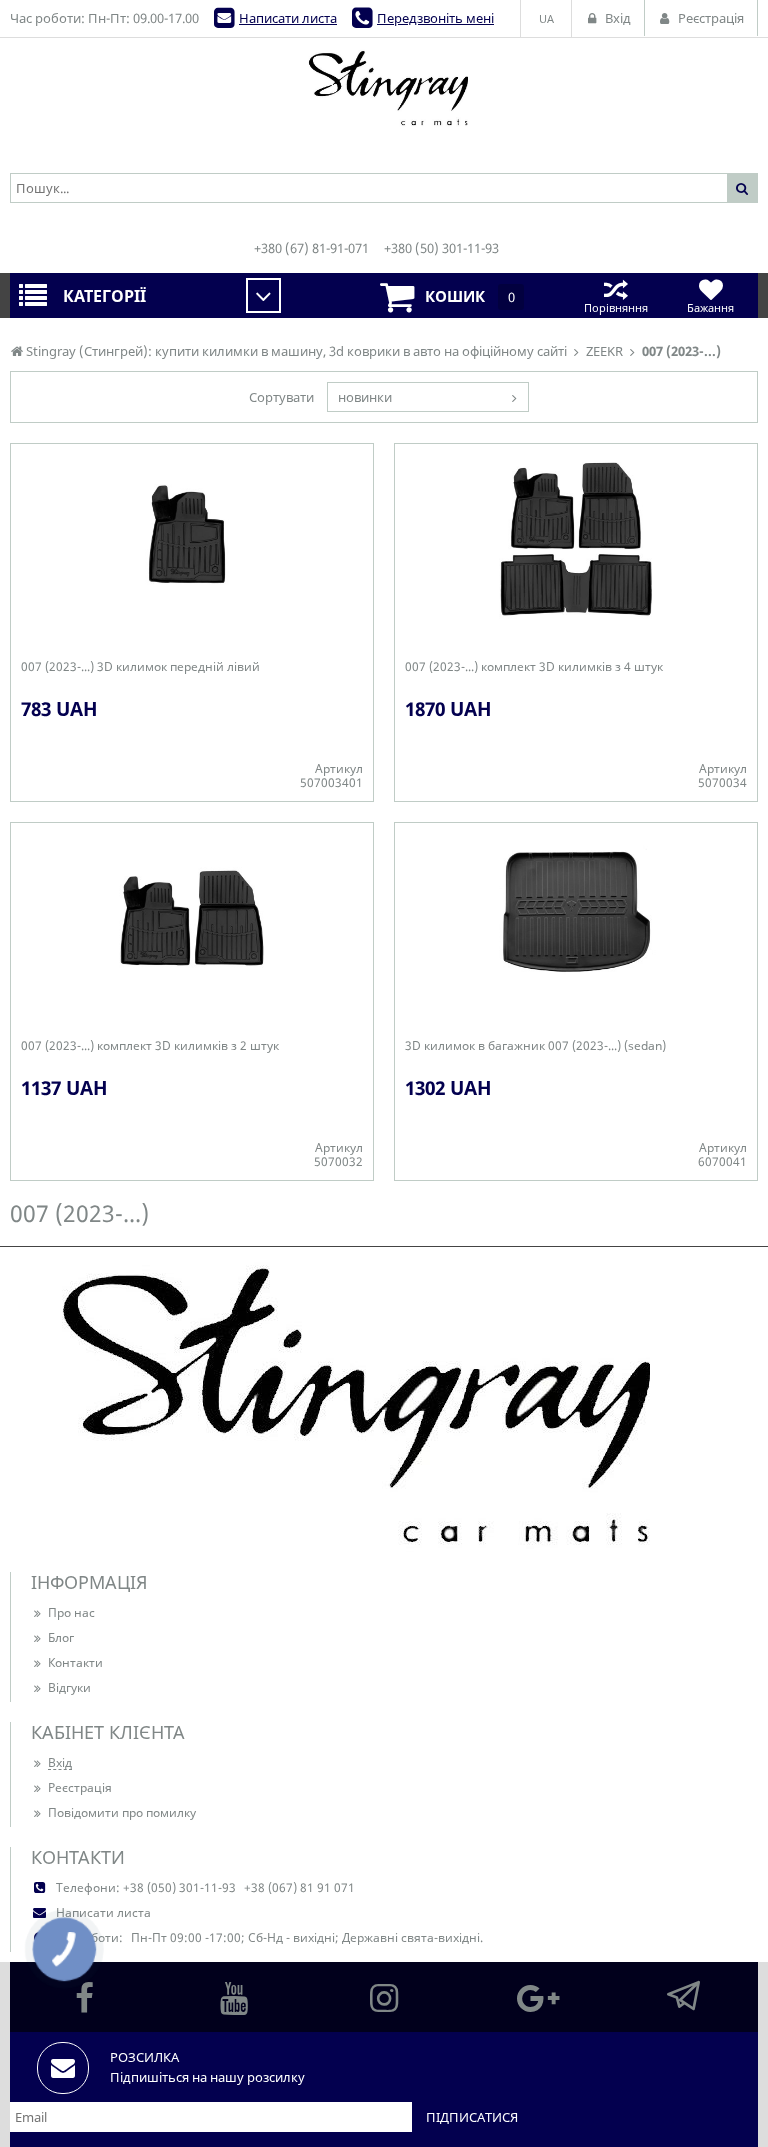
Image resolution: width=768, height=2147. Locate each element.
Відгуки (69, 1687)
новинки (365, 397)
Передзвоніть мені (435, 18)
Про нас (71, 1612)
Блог (61, 1637)
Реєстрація (80, 1787)
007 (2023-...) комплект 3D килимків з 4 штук (534, 667)
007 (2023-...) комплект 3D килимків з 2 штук (150, 1046)
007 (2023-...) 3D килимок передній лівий (140, 667)
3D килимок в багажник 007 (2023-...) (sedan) (535, 1046)
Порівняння (616, 307)
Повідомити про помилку (122, 1812)
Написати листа (288, 18)
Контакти (75, 1662)
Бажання (710, 307)
